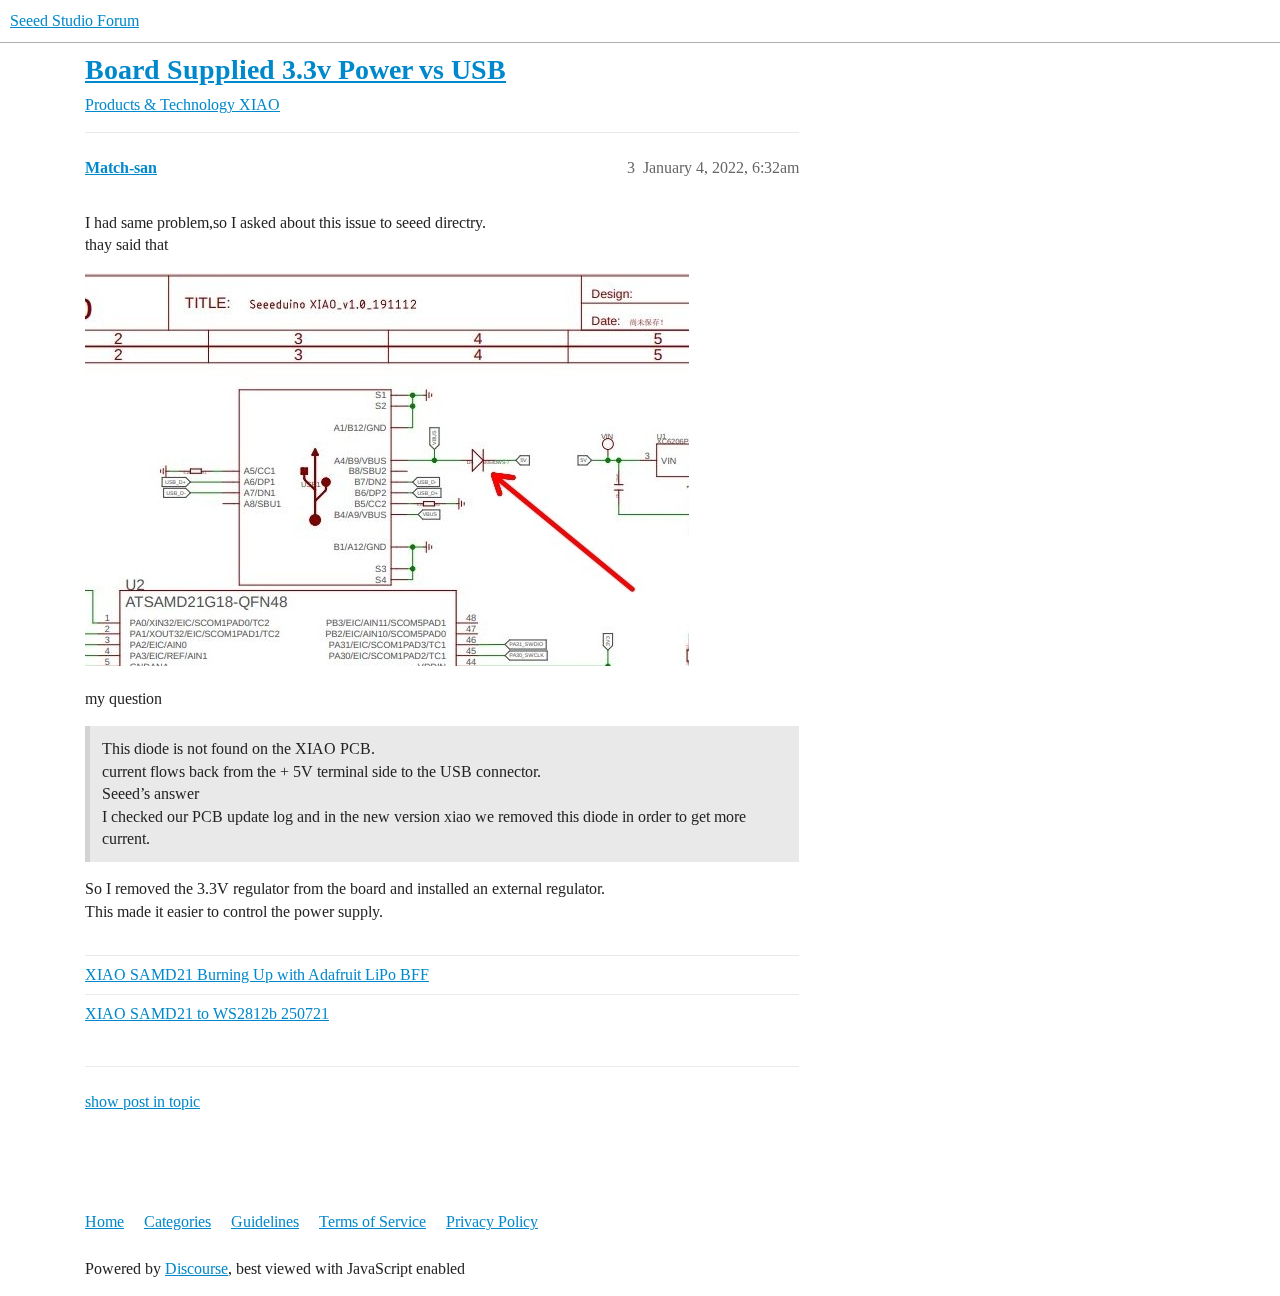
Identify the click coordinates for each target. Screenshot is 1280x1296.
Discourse (196, 1268)
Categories (177, 1221)
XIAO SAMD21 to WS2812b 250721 (207, 1013)
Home (104, 1221)
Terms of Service (372, 1221)
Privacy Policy (492, 1221)
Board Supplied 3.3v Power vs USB (295, 69)
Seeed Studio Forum (74, 20)
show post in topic (142, 1101)
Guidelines (265, 1221)
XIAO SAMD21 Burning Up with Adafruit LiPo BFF (257, 974)
